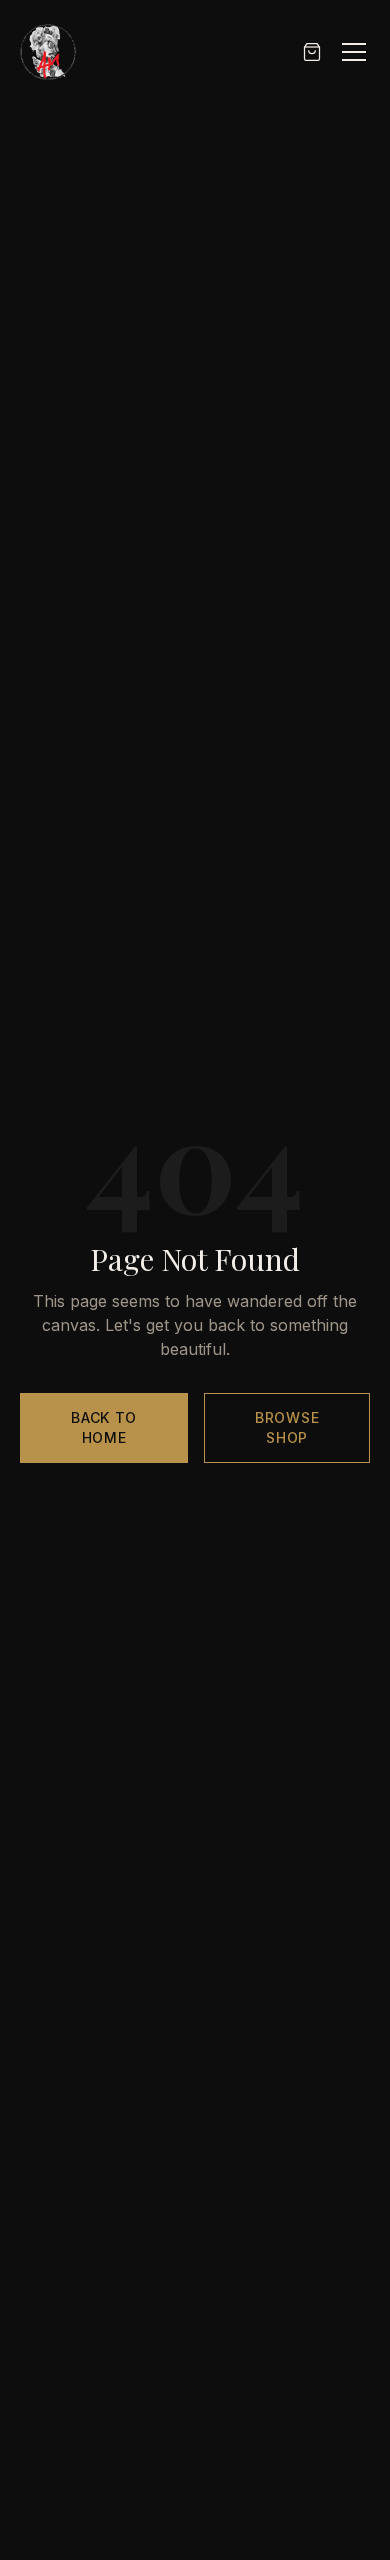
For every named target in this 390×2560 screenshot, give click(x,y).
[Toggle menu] (354, 52)
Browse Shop (287, 1427)
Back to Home (104, 1427)
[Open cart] (312, 52)
